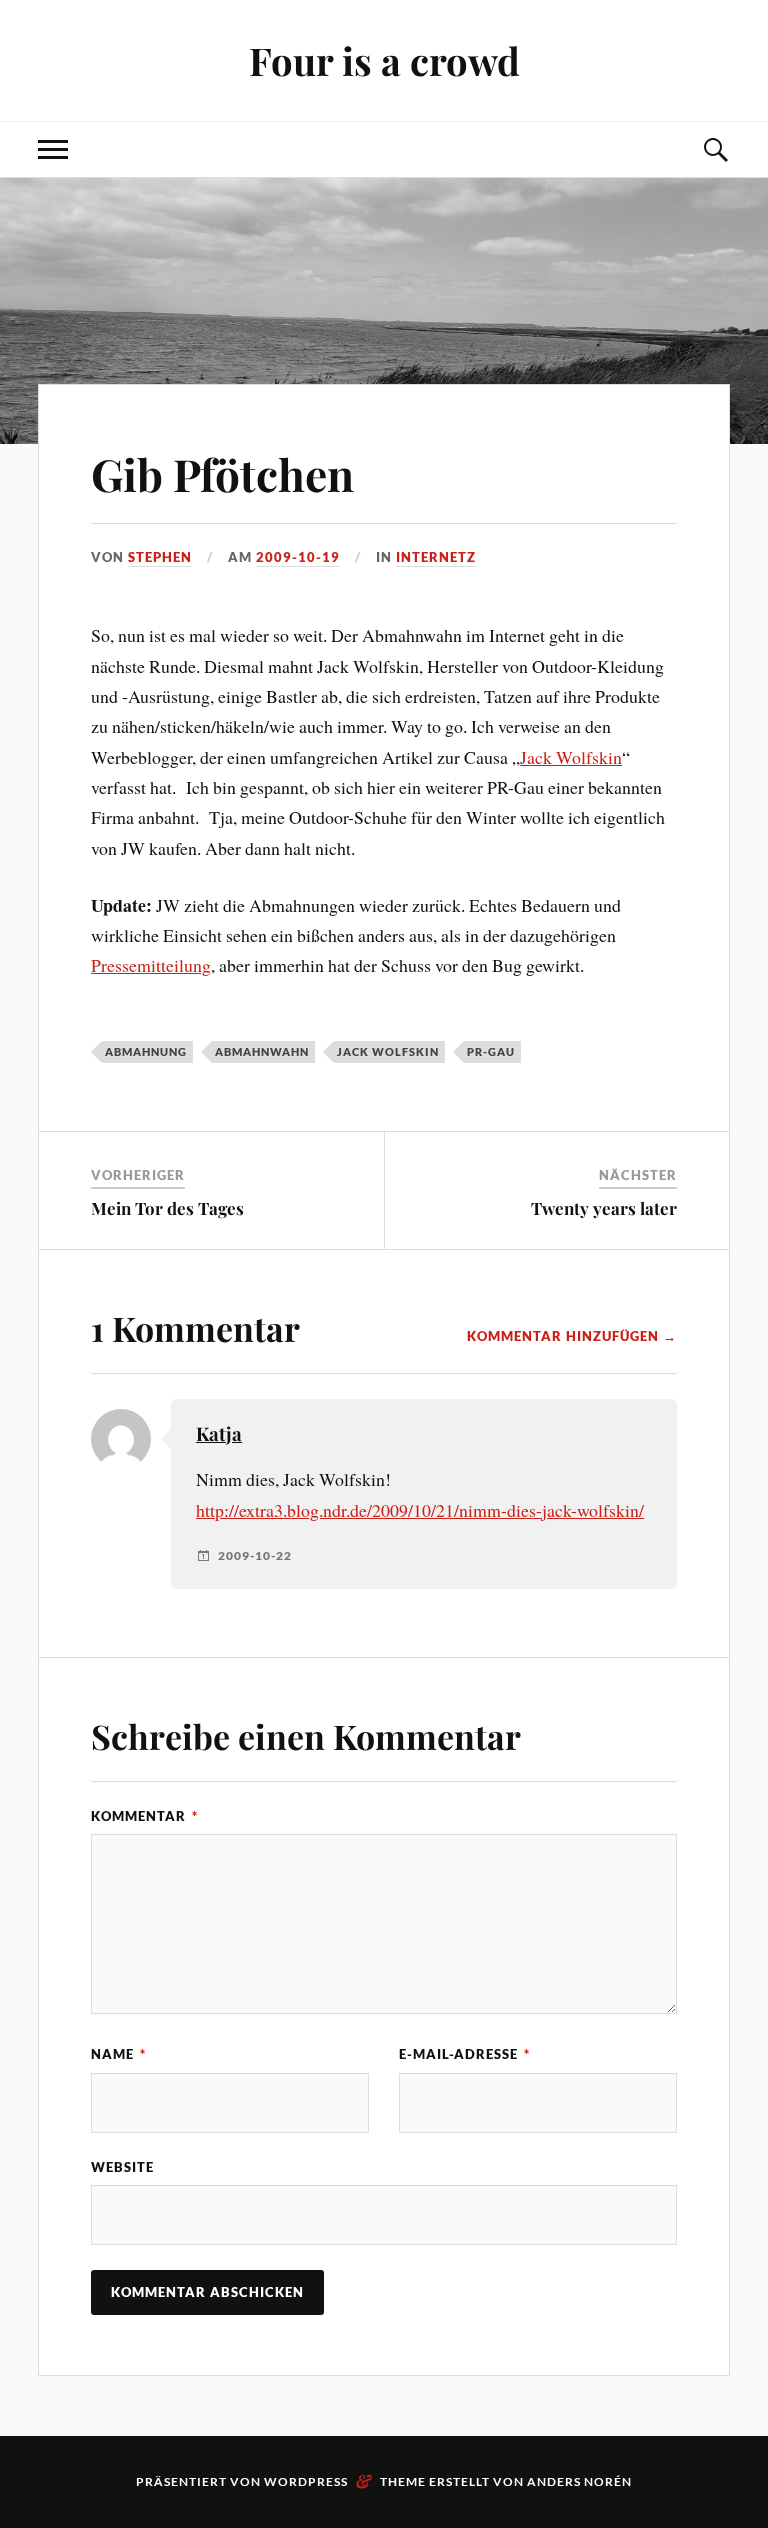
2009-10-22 (255, 1556)
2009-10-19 (298, 557)
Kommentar (144, 1816)
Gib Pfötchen (222, 473)
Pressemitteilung (151, 965)
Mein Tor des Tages (167, 1208)
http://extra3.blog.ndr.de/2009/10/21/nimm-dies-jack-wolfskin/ (420, 1510)
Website (122, 2167)
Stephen (160, 557)
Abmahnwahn (262, 1051)
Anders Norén (579, 2481)
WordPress (306, 2481)
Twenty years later (604, 1208)
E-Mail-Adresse (464, 2054)
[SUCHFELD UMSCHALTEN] (715, 149)
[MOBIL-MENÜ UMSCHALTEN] (53, 149)
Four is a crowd (384, 60)
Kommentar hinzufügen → (572, 1336)
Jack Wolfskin (571, 757)
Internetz (436, 557)
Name (118, 2054)
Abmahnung (146, 1051)
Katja (219, 1433)
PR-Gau (491, 1051)
